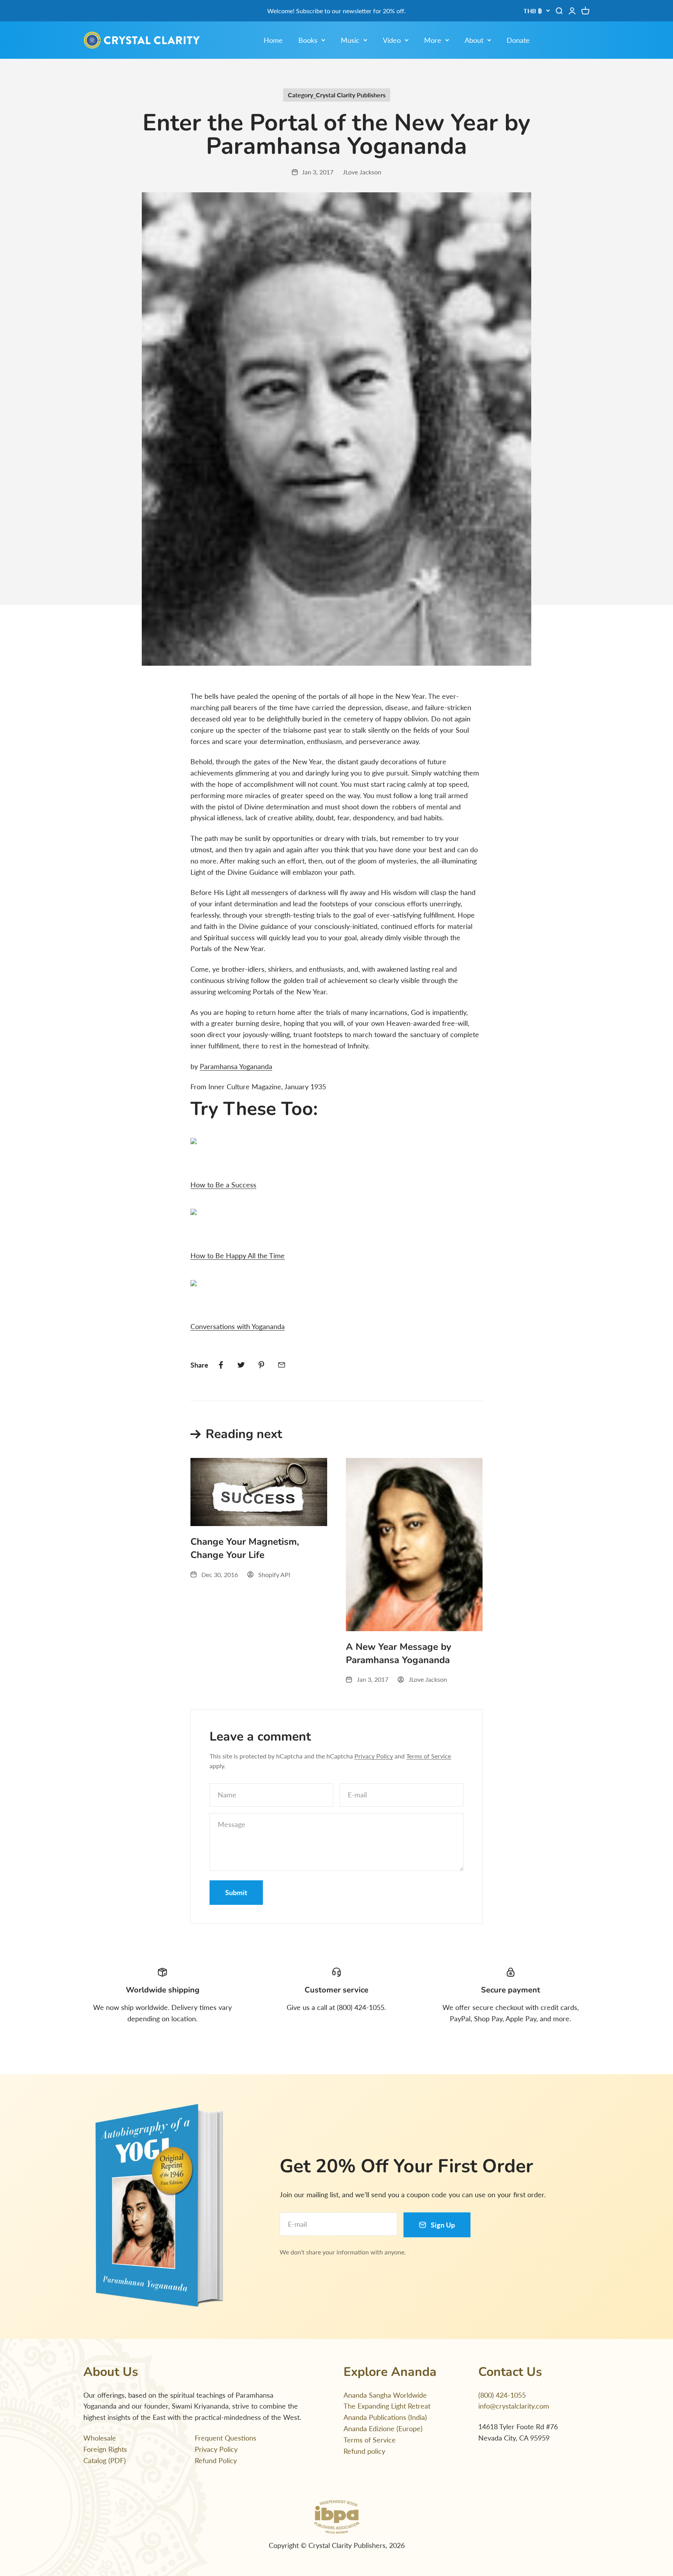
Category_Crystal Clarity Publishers (337, 95)
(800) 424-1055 (502, 2395)
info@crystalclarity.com (514, 2406)
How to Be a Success (223, 1185)
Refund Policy (216, 2460)
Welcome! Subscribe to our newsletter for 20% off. (336, 11)
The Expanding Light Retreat (387, 2406)
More (433, 40)
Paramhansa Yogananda (236, 1066)
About (474, 40)
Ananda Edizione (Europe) (383, 2428)
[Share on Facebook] (221, 1365)
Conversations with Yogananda (238, 1326)
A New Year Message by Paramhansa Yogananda (399, 1653)
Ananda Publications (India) (385, 2417)
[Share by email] (282, 1365)
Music (350, 40)
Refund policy (364, 2451)
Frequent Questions (226, 2438)
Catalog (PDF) (105, 2460)
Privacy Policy (374, 1756)
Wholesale (100, 2438)
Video (392, 40)
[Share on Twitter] (241, 1365)
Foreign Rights (105, 2449)
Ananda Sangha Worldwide (385, 2395)
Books (308, 40)
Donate (518, 40)
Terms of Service (429, 1756)
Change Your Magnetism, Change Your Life (245, 1548)
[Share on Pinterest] (261, 1365)
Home (273, 40)
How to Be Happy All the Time (238, 1255)
